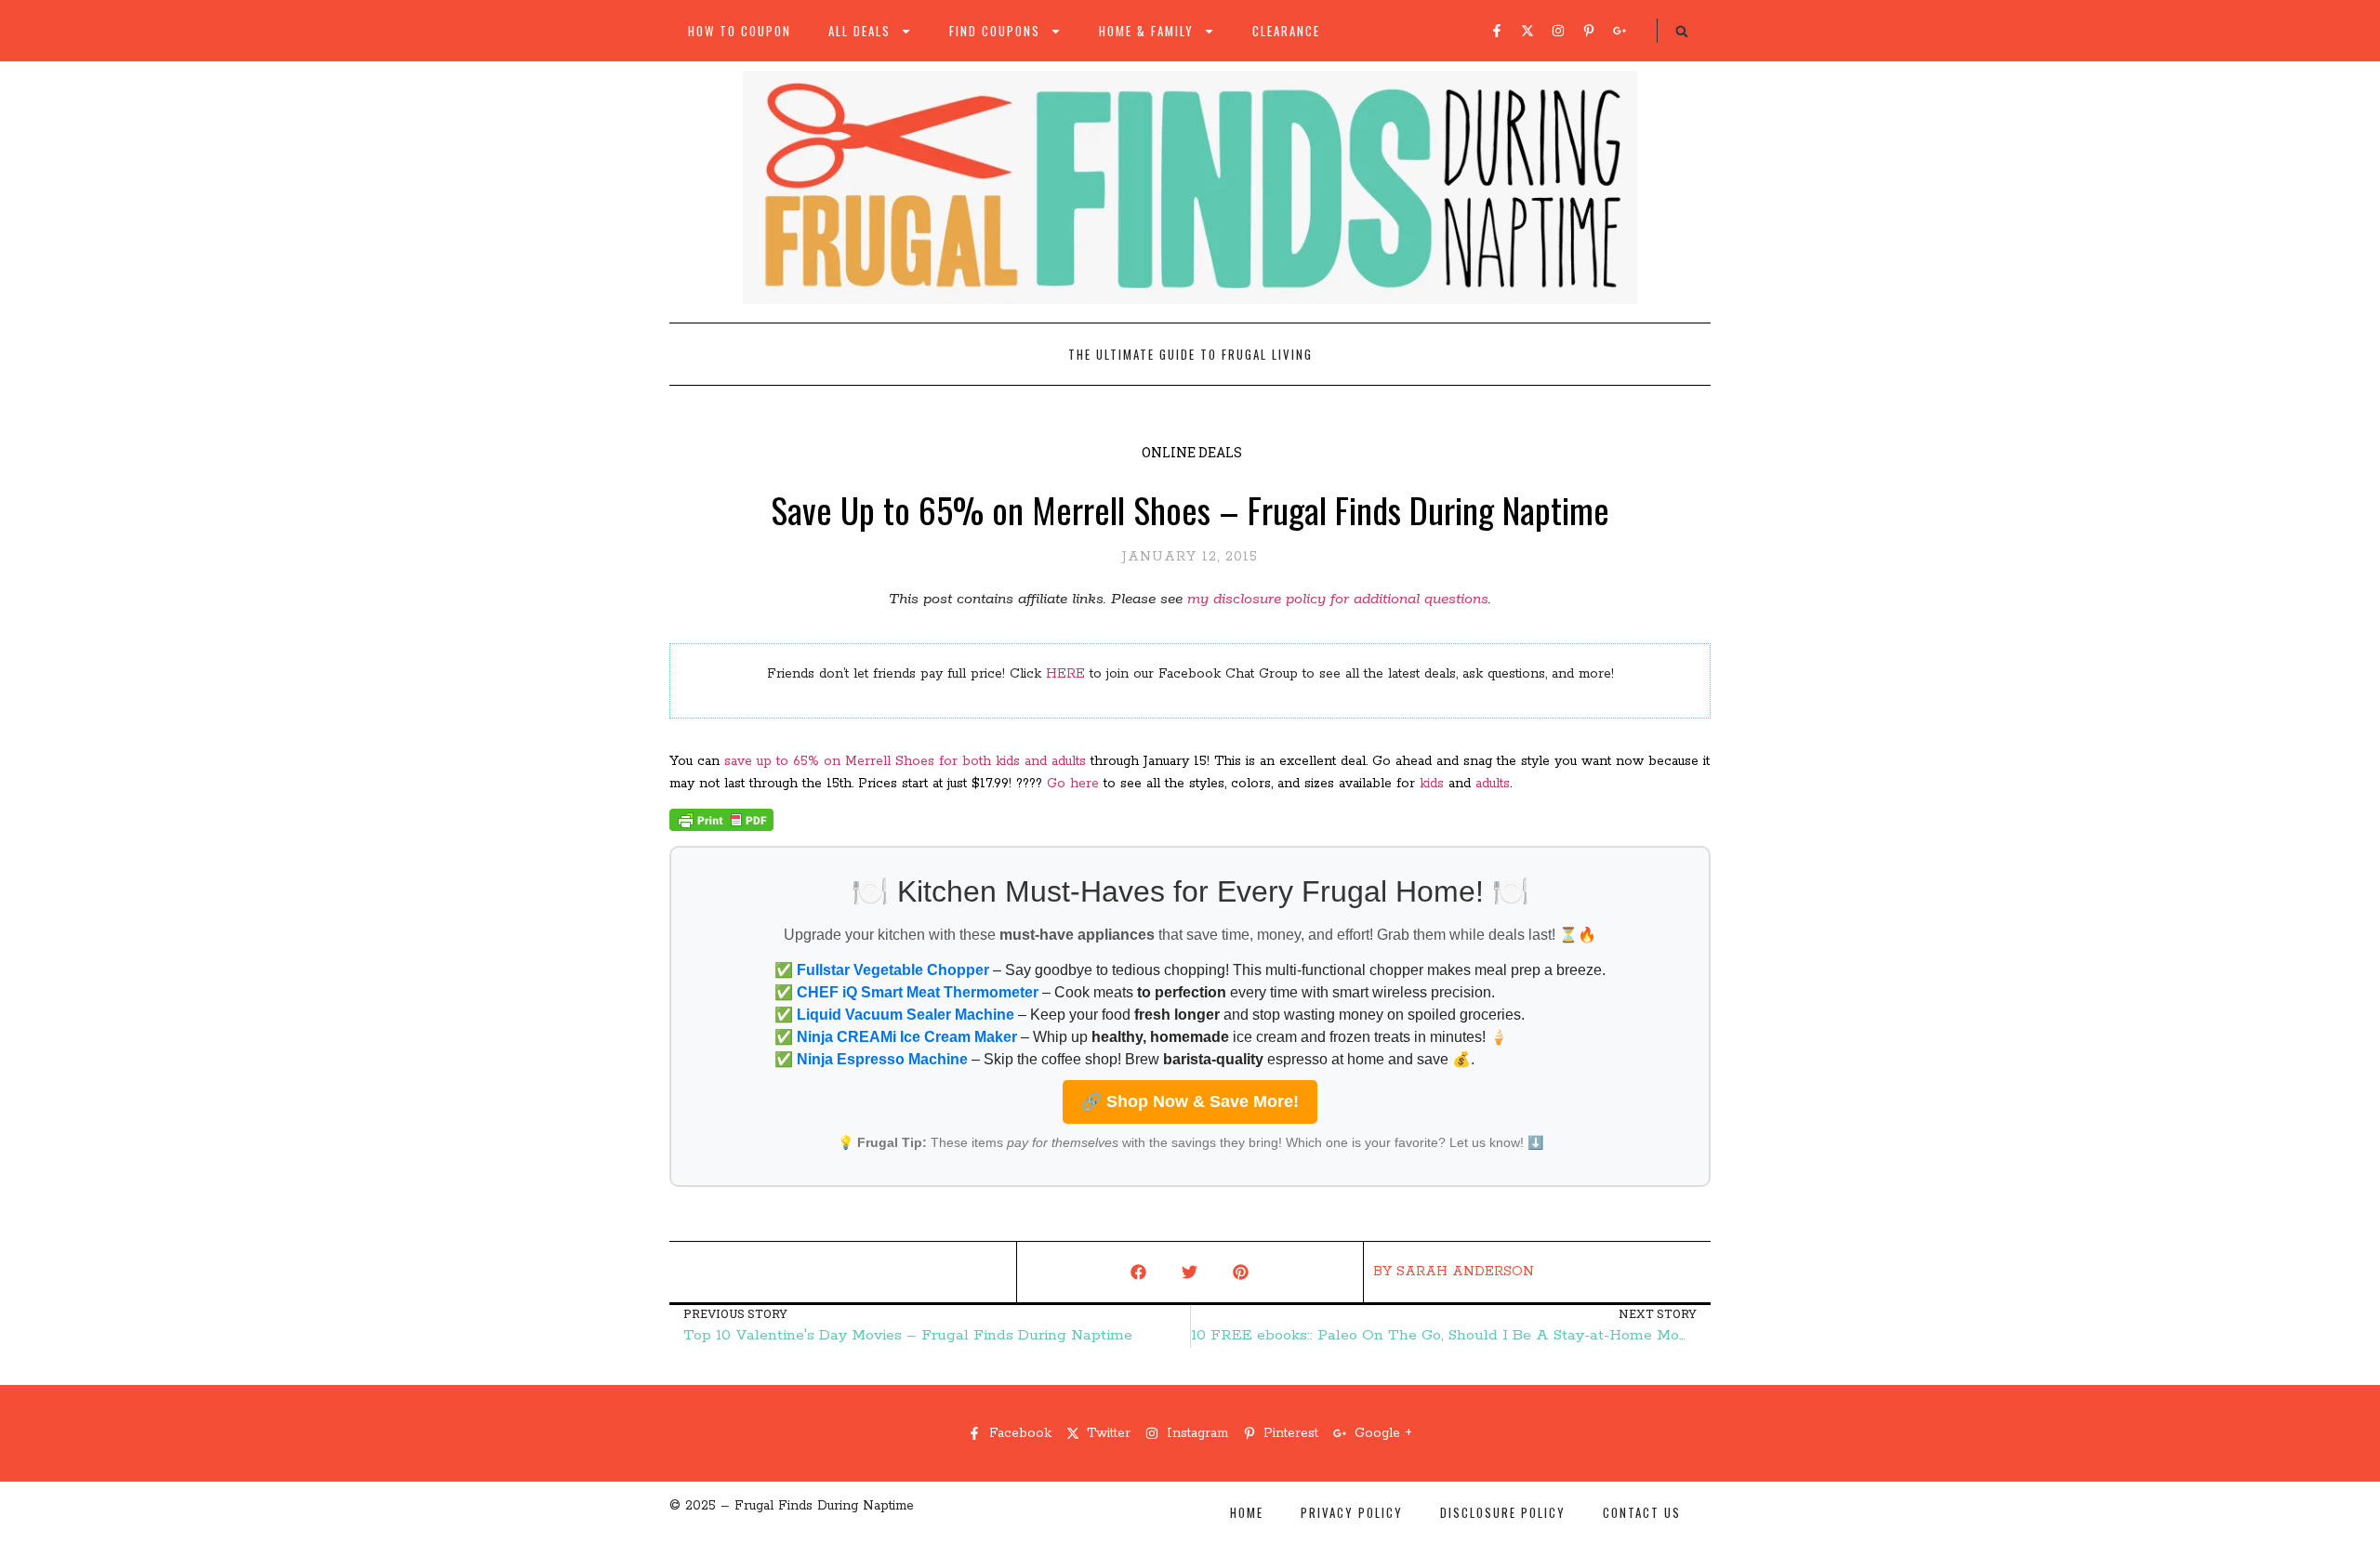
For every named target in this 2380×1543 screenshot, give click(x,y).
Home (1247, 1512)
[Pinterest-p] (1589, 31)
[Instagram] (1558, 31)
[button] (1682, 32)
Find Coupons (995, 31)
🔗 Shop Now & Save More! (1190, 1101)
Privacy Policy (1352, 1512)
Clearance (1286, 31)
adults (1493, 784)
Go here (1073, 784)
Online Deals (1192, 452)
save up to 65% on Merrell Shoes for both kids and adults (905, 761)
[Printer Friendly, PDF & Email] (721, 827)
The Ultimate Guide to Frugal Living (1190, 354)
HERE (1065, 674)
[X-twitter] (1527, 31)
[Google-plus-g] (1620, 31)
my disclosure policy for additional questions (1338, 599)
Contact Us (1642, 1512)
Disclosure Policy (1503, 1512)
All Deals (859, 31)
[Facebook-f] (1497, 31)
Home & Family (1146, 31)
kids (1434, 784)
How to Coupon (740, 31)
